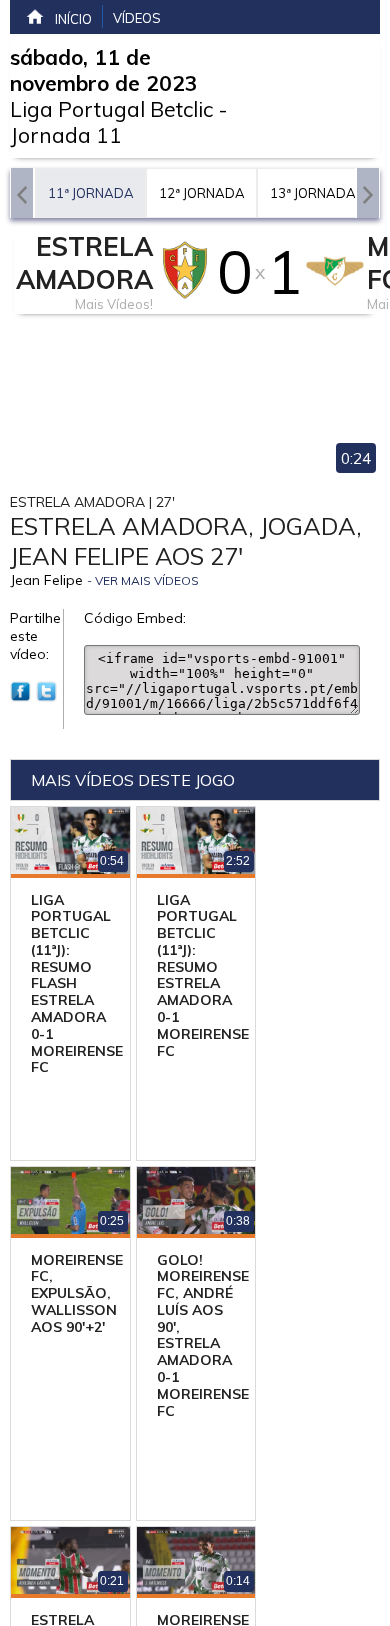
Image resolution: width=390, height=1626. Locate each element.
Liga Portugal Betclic (111, 109)
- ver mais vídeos (143, 580)
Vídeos (137, 18)
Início (73, 19)
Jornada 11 (66, 135)
